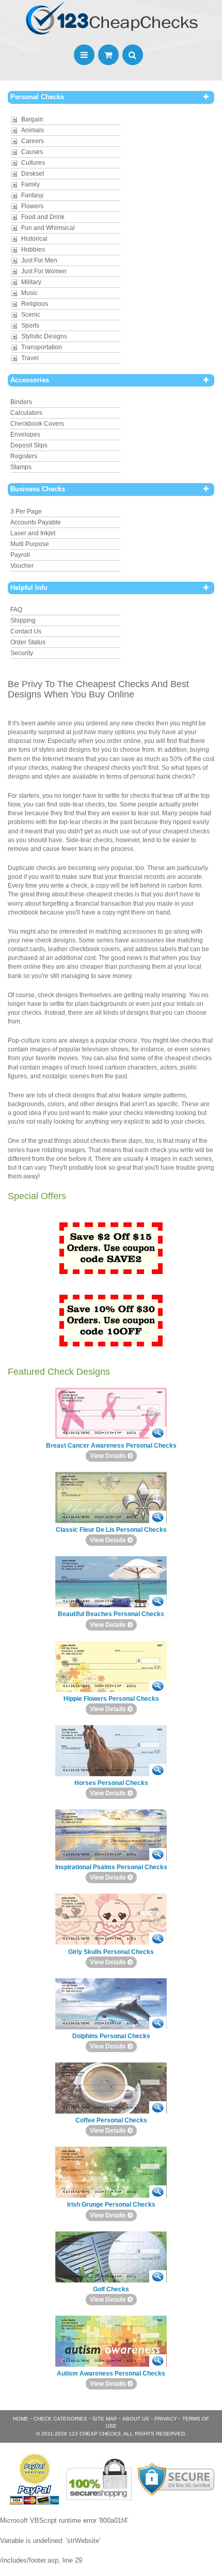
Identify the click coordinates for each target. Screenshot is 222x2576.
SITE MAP (105, 2419)
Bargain (32, 119)
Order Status (28, 642)
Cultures (33, 163)
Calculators (26, 413)
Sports (30, 325)
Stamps (21, 467)
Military (31, 282)
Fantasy (32, 195)
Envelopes (25, 434)
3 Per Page (26, 511)
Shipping (23, 620)
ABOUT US (136, 2419)
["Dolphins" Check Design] (158, 2023)
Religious (35, 304)
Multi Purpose (30, 544)
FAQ (16, 610)
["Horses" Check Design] (158, 1770)
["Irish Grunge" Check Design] (158, 2192)
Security (22, 653)
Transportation (42, 347)
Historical (34, 239)
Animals (33, 130)
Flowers (32, 206)
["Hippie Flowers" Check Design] (158, 1686)
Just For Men (39, 260)
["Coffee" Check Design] (158, 2108)
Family (30, 184)
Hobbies (33, 250)
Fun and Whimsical (48, 228)
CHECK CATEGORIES (60, 2419)
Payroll (20, 555)
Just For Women (44, 271)
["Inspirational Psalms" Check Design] (158, 1855)
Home (21, 2419)
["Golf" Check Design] (158, 2277)
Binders (21, 402)
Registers (24, 456)
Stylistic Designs (44, 336)
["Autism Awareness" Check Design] (158, 2361)
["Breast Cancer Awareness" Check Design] (158, 1433)
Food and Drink (43, 217)
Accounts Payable (36, 522)
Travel (30, 358)
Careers (33, 141)
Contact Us (26, 631)
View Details (109, 1456)
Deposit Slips (29, 445)
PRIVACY (166, 2419)
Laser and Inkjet (33, 533)
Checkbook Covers (37, 424)
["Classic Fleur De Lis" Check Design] (158, 1517)
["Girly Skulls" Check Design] (158, 1939)
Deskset (33, 174)
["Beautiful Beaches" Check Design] (158, 1601)
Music (29, 293)
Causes (32, 152)
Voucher (22, 566)
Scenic (31, 315)
